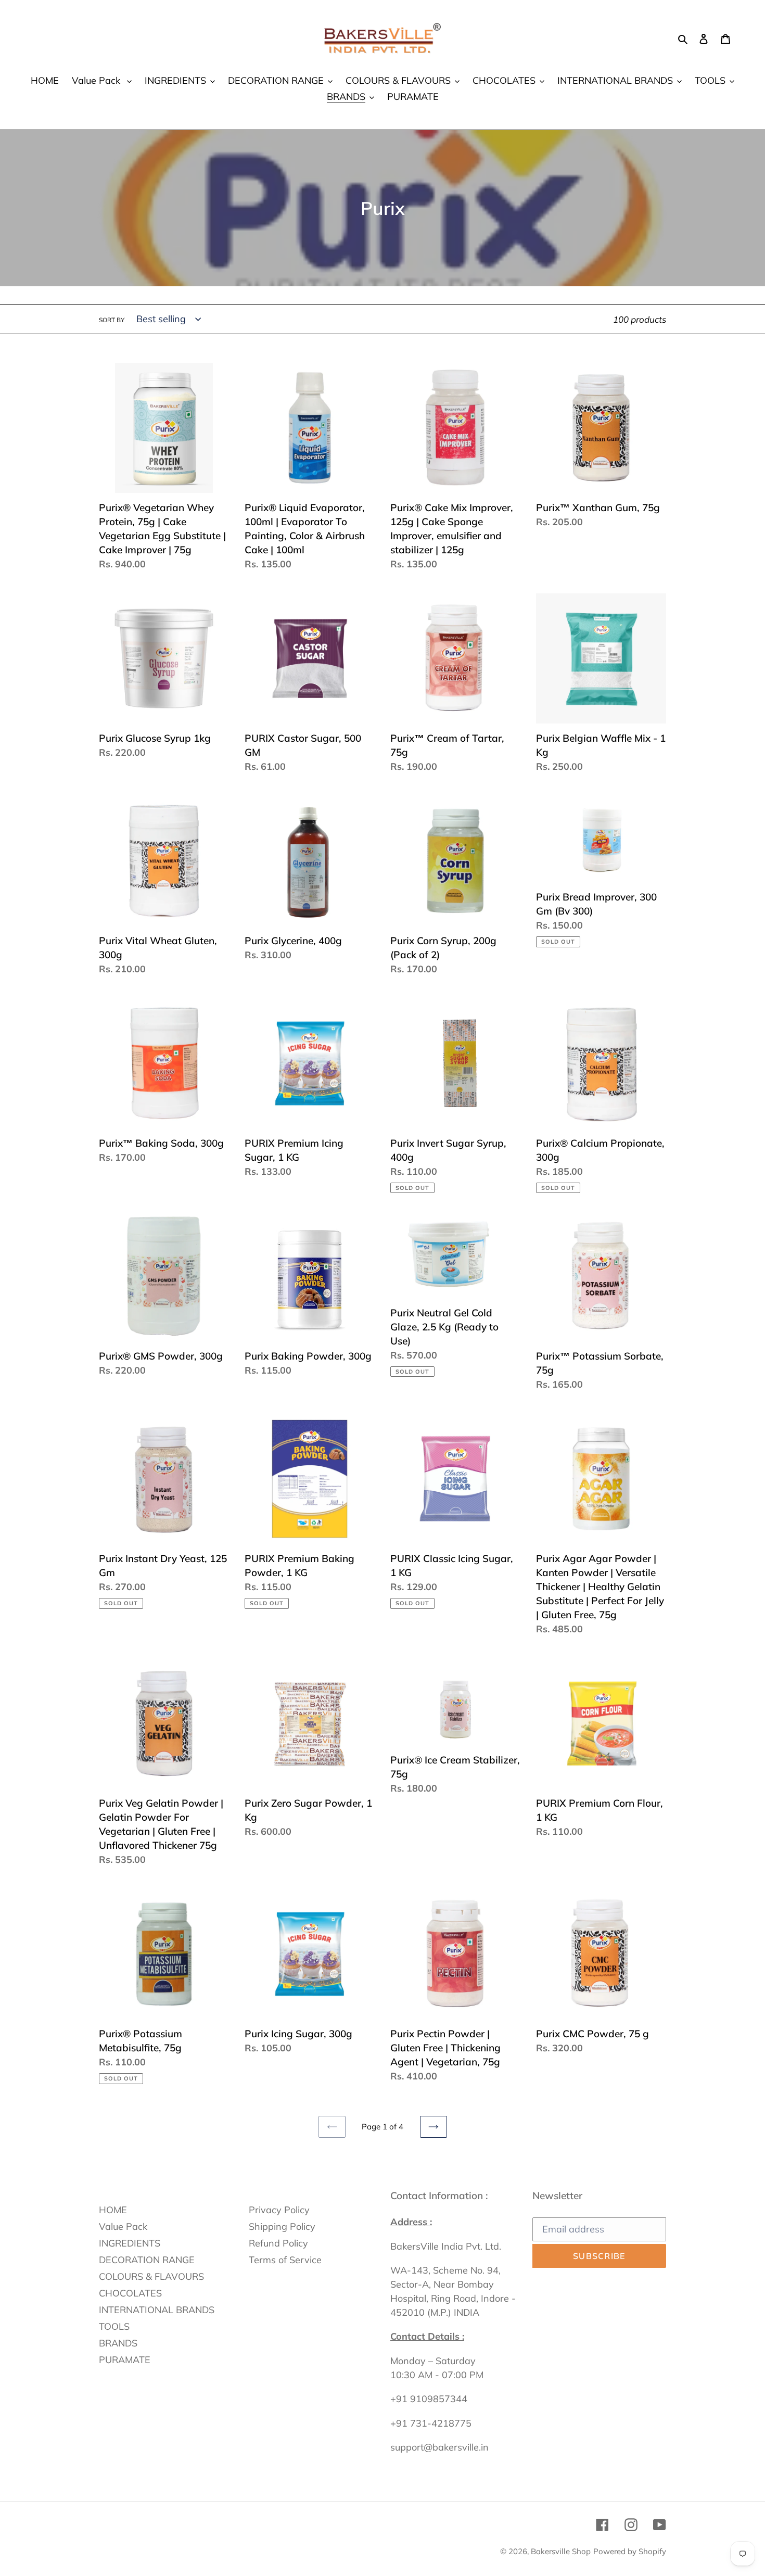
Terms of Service (285, 2260)
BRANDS (118, 2343)
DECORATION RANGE (147, 2260)
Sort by (112, 320)
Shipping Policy (282, 2226)
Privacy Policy (279, 2210)
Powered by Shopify (630, 2551)
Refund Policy (278, 2243)
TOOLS (114, 2326)
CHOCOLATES (130, 2293)
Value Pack (123, 2226)
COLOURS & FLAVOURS (151, 2276)
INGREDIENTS (130, 2243)
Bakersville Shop (561, 2551)
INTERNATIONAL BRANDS (157, 2310)
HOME (113, 2210)
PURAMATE (125, 2360)
